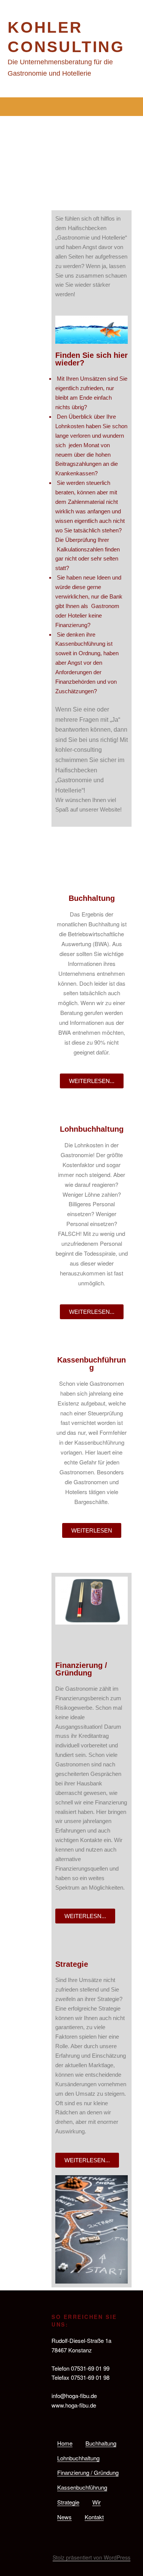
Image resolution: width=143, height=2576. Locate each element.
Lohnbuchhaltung (78, 2458)
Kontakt (94, 2517)
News (64, 2517)
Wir (96, 2502)
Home (65, 2443)
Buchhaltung (101, 2443)
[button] (71, 107)
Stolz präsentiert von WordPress (92, 2557)
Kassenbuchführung (82, 2487)
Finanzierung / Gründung (88, 2472)
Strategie (68, 2502)
